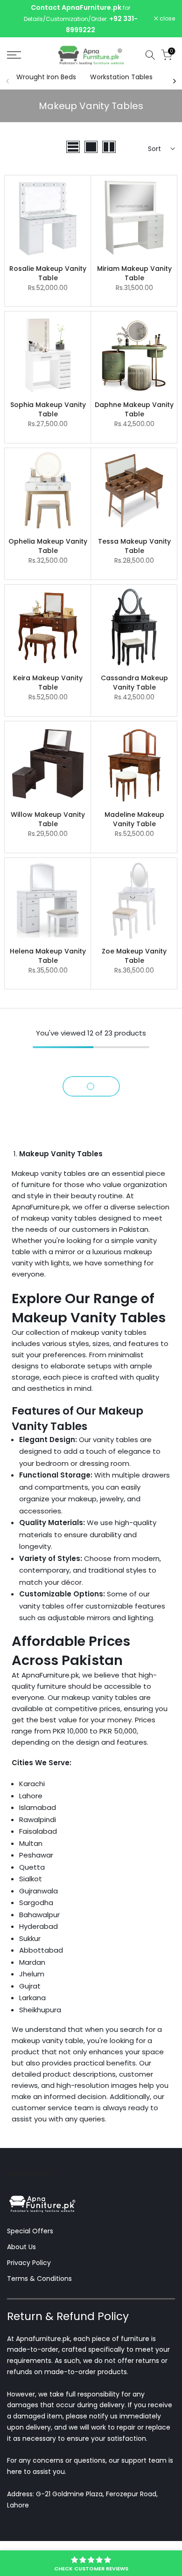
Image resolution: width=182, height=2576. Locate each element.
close (167, 19)
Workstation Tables (121, 77)
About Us (21, 2248)
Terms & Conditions (39, 2279)
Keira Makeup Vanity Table (48, 684)
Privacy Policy (29, 2263)
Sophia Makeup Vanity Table (48, 410)
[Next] (174, 82)
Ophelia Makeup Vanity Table (48, 547)
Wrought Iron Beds (46, 77)
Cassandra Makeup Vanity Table (134, 684)
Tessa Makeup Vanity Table (134, 547)
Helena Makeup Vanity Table (48, 956)
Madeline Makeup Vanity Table (134, 820)
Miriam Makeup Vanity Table (134, 274)
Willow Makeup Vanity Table (48, 820)
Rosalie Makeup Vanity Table (48, 274)
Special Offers (30, 2232)
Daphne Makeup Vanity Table (134, 410)
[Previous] (8, 82)
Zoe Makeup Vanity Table (134, 956)
